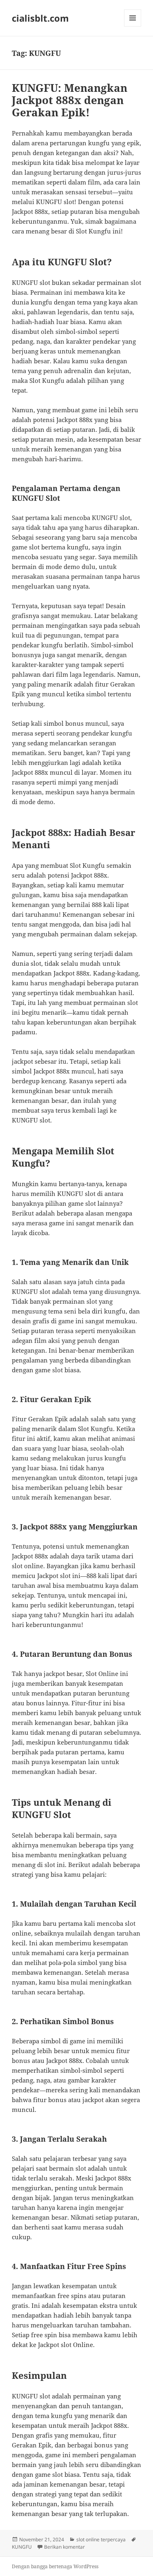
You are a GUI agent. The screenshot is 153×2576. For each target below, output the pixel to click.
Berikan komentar (64, 2547)
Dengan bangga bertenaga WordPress (55, 2566)
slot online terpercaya (101, 2539)
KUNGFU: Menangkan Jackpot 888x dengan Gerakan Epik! (70, 100)
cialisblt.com (40, 18)
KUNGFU (22, 2547)
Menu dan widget (133, 26)
